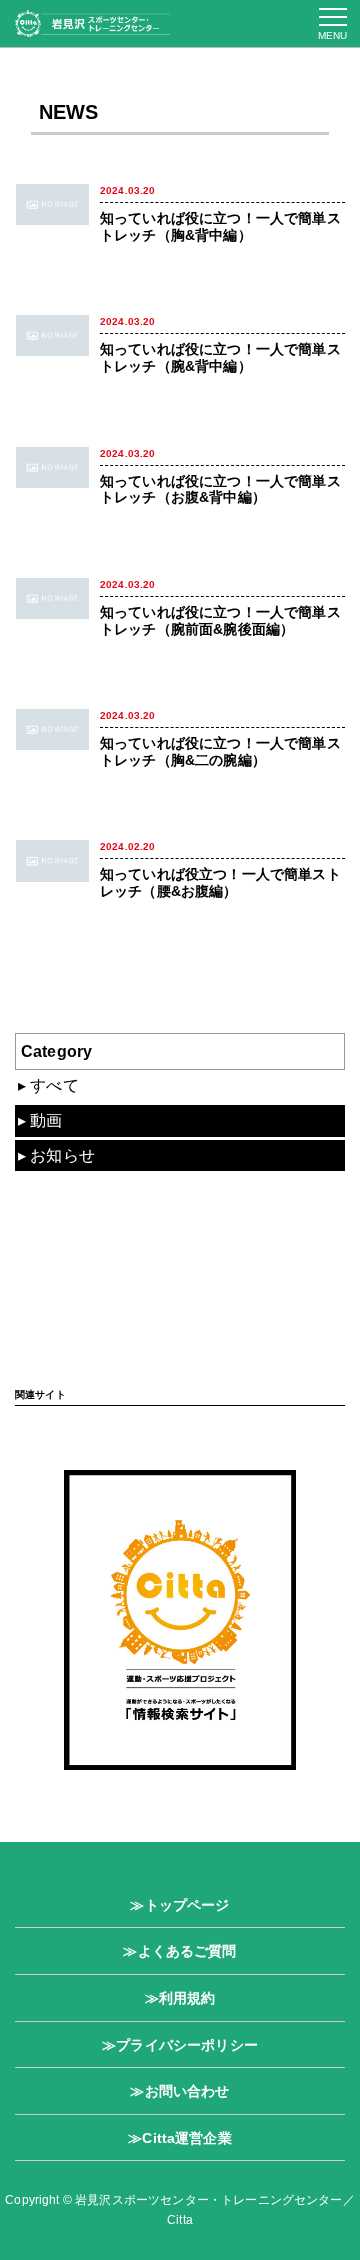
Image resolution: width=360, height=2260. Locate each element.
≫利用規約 (180, 1998)
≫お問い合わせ (179, 2091)
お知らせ (62, 1155)
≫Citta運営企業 (180, 2138)
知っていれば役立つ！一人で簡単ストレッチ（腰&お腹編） (220, 882)
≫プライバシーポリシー (180, 2045)
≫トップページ (179, 1905)
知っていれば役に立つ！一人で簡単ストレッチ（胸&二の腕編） (220, 751)
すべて (54, 1085)
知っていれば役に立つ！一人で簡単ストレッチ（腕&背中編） (220, 357)
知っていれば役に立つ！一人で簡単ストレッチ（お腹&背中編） (220, 489)
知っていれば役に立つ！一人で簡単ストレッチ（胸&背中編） (220, 226)
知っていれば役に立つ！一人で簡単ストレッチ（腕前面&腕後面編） (220, 620)
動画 (46, 1120)
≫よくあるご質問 (179, 1951)
